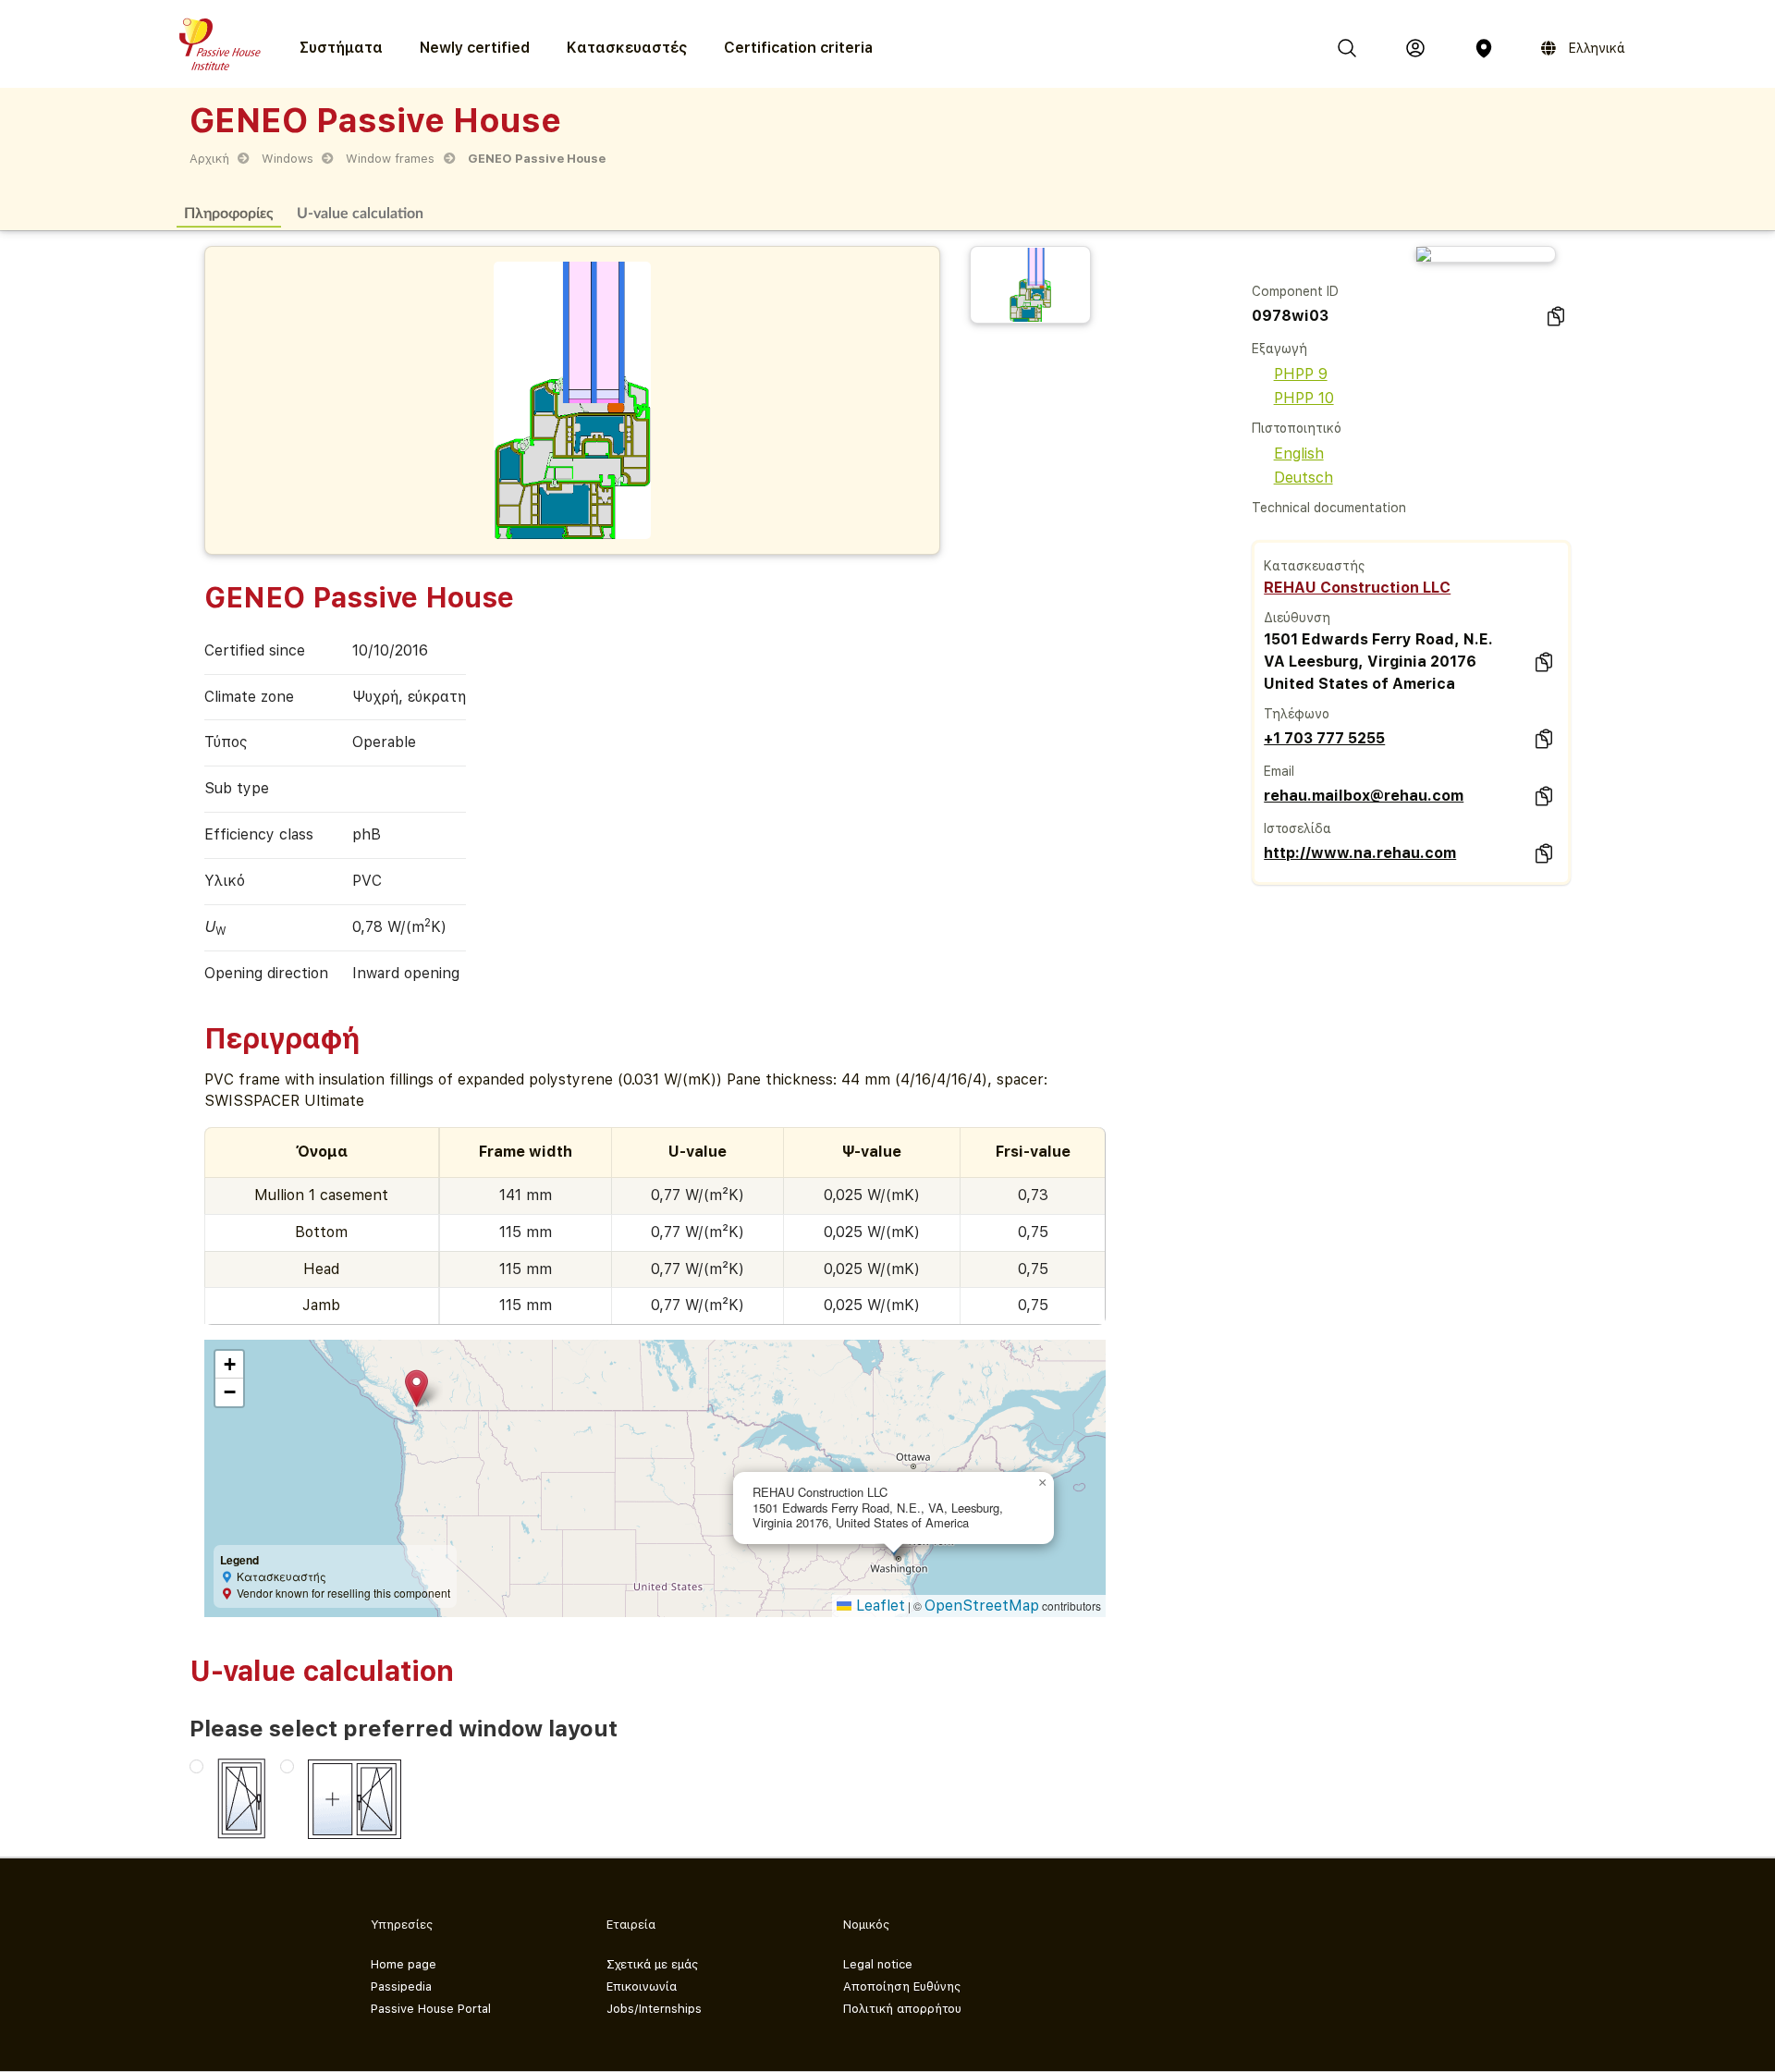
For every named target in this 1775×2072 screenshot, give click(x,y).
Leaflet (878, 1606)
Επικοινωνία (642, 1986)
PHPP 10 (1304, 398)
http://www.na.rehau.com (1360, 853)
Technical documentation (1329, 508)
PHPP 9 (1301, 374)
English (1299, 454)
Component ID (1295, 291)
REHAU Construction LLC (1357, 588)
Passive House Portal (431, 2009)
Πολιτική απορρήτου (902, 2009)
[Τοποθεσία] (1484, 48)
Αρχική (209, 159)
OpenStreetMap (982, 1606)
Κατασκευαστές (627, 48)
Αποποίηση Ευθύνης (902, 1986)
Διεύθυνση (1297, 618)
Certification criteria (798, 48)
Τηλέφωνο (1297, 714)
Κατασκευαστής (1314, 566)
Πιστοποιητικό (1297, 428)
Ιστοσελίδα (1298, 828)
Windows (288, 159)
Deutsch (1304, 478)
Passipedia (401, 1986)
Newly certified (475, 48)
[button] (416, 1388)
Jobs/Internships (654, 2009)
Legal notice (878, 1964)
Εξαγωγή (1279, 349)
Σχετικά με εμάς (652, 1964)
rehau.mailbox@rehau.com (1364, 796)
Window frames (390, 159)
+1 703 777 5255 (1324, 738)
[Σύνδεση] (1415, 48)
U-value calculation (360, 212)
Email (1279, 771)
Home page (404, 1964)
